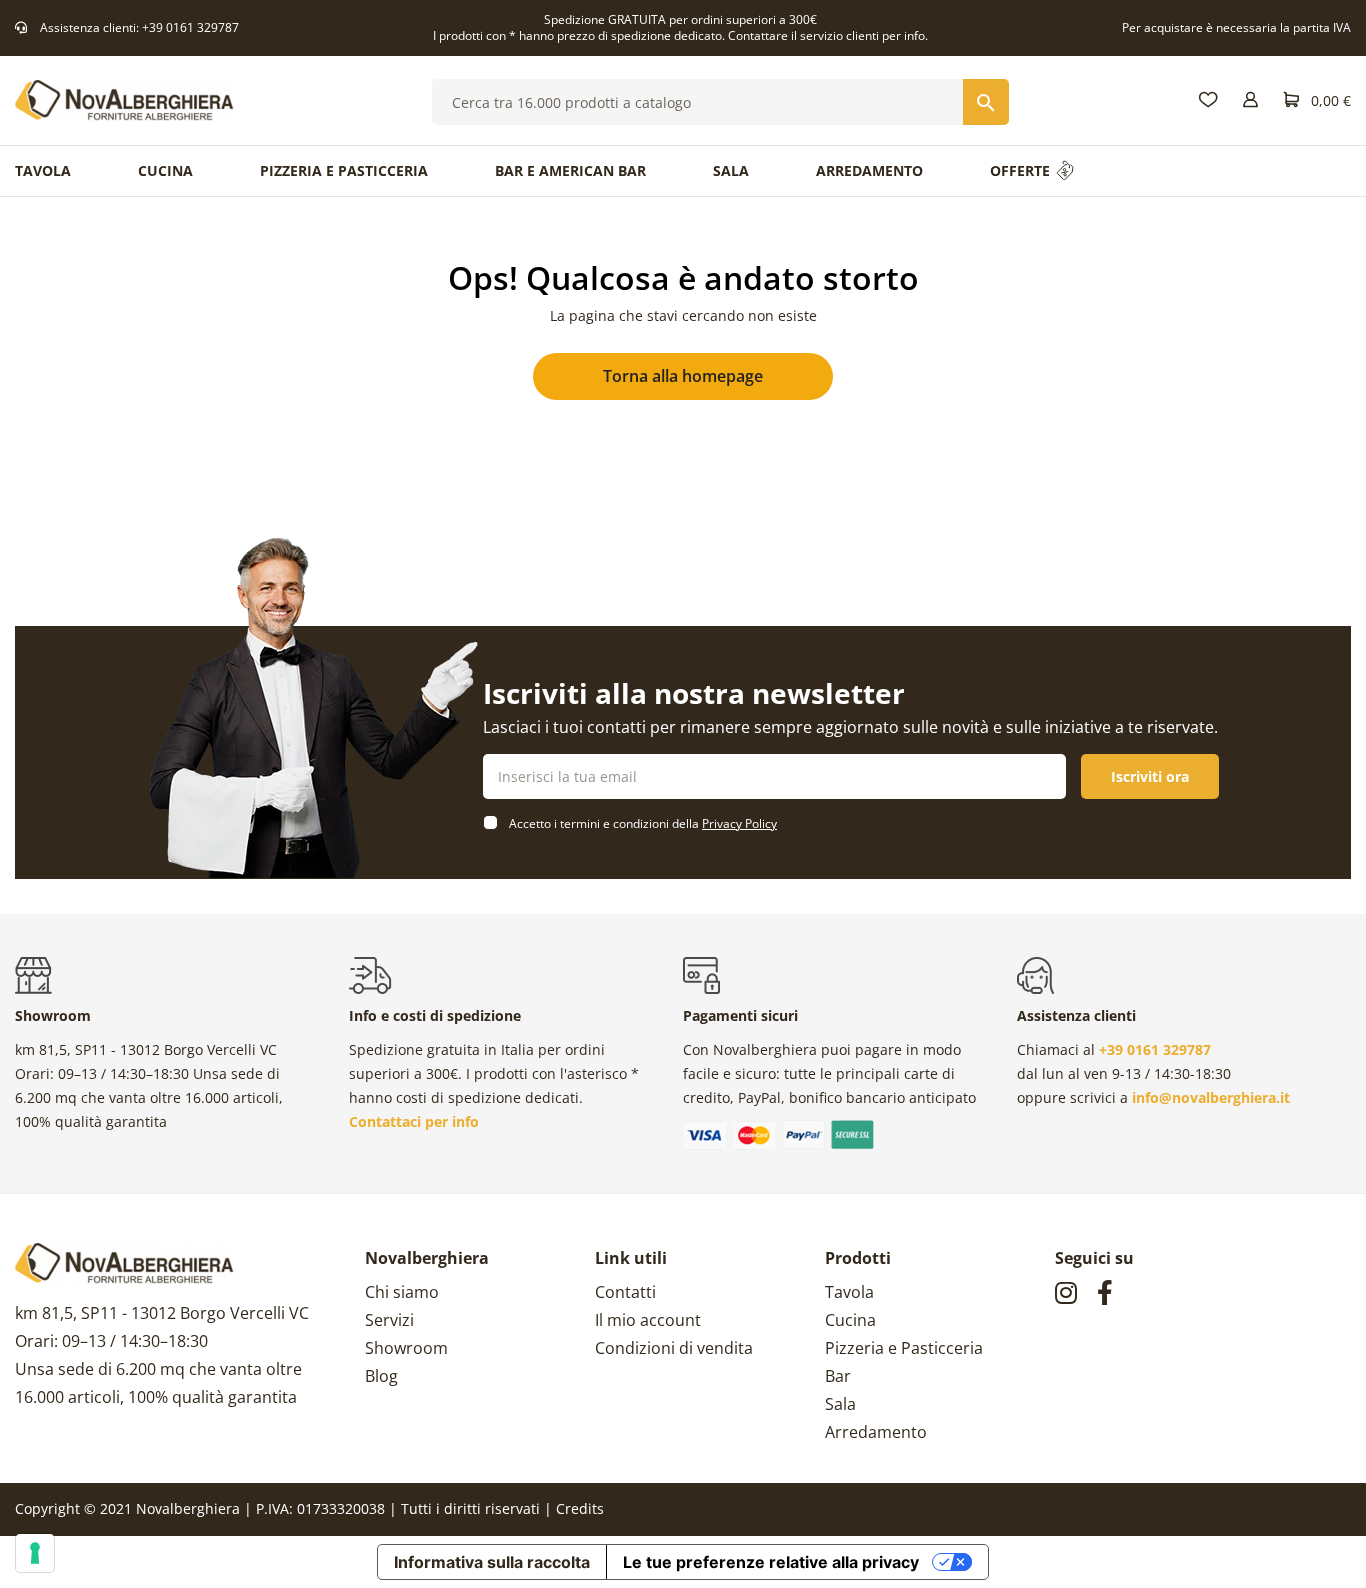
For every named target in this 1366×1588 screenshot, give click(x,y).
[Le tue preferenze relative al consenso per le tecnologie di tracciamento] (35, 1553)
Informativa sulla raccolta (492, 1562)
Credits (580, 1508)
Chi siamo (402, 1292)
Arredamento (876, 1432)
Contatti (625, 1292)
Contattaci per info (414, 1121)
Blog (381, 1376)
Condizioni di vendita (674, 1348)
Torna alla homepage (683, 376)
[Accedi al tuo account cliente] (1250, 100)
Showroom (406, 1348)
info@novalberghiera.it (1211, 1097)
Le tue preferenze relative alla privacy (771, 1562)
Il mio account (648, 1320)
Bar (838, 1376)
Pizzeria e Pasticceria (904, 1348)
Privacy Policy (739, 823)
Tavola (849, 1292)
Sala (840, 1404)
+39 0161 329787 (190, 27)
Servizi (389, 1320)
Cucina (850, 1320)
